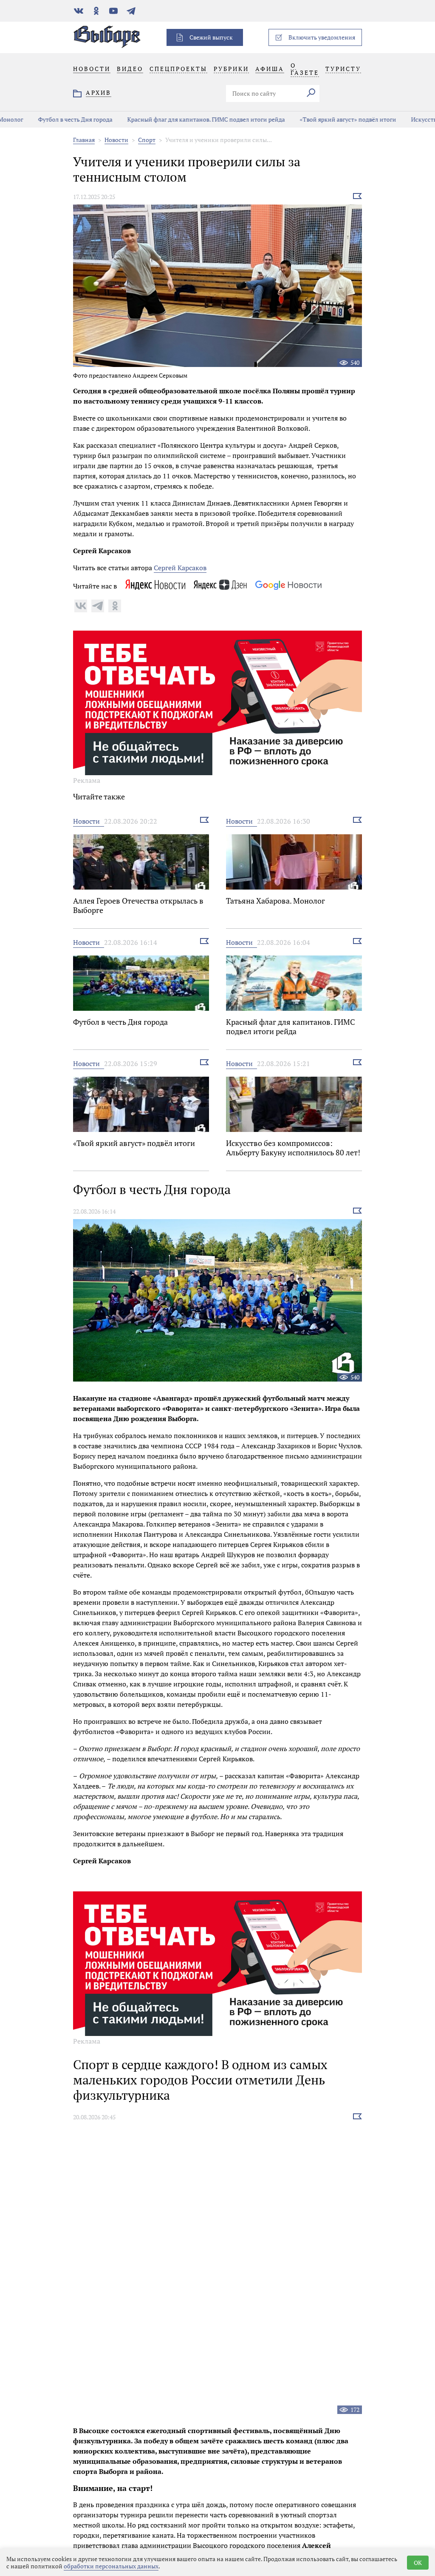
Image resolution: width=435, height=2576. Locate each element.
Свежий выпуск (211, 37)
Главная (84, 140)
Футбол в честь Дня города (52, 119)
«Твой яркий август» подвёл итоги (324, 119)
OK (418, 2563)
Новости (116, 140)
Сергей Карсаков (180, 568)
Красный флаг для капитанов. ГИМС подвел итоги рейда (182, 119)
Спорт (147, 140)
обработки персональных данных (111, 2566)
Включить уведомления (322, 37)
